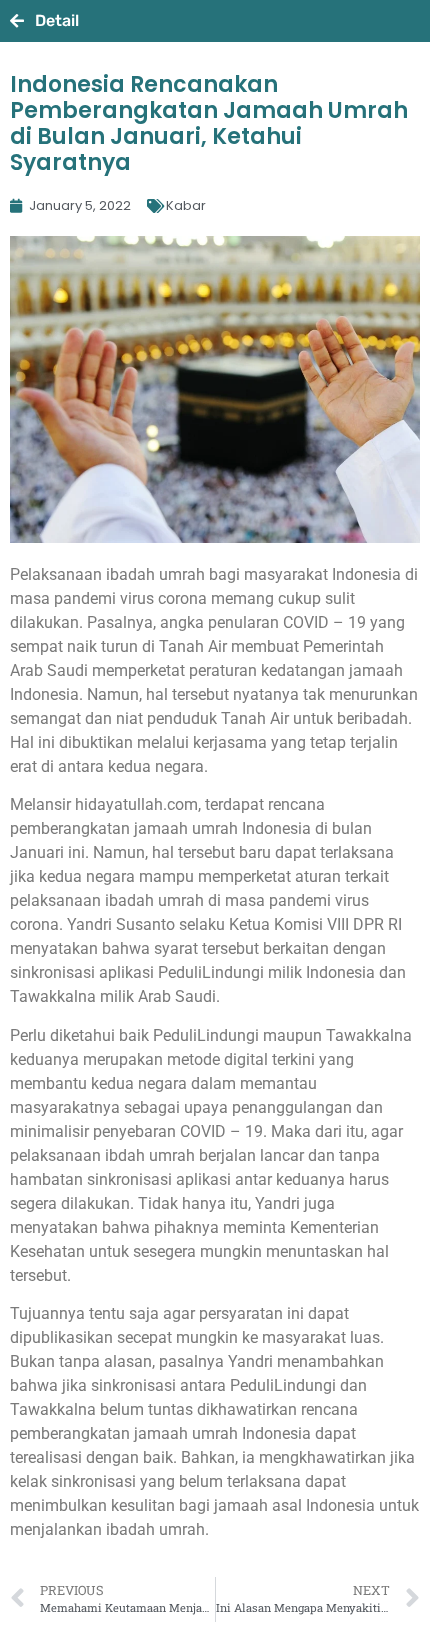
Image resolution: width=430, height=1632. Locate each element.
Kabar (186, 205)
